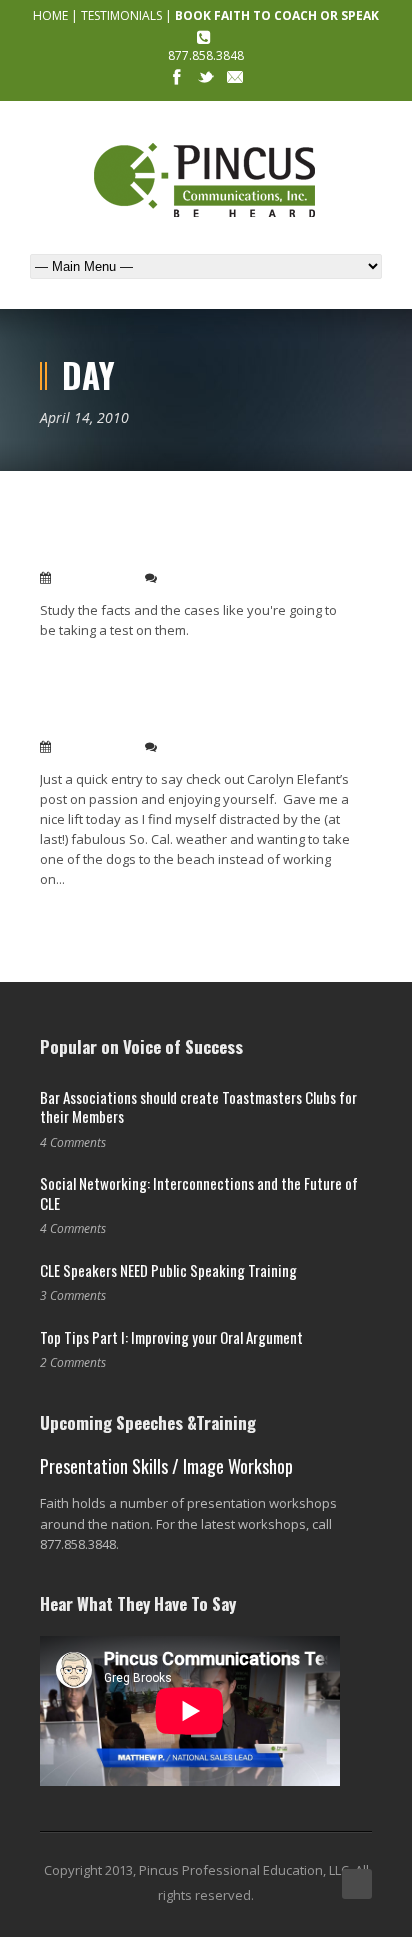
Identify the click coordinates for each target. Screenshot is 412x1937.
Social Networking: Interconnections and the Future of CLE (199, 1193)
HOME (50, 15)
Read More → (78, 662)
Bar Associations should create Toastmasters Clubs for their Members (198, 1107)
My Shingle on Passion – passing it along (186, 722)
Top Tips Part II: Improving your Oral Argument (171, 542)
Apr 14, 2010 (94, 578)
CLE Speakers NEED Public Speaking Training (168, 1270)
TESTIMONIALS (121, 15)
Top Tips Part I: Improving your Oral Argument (171, 1337)
